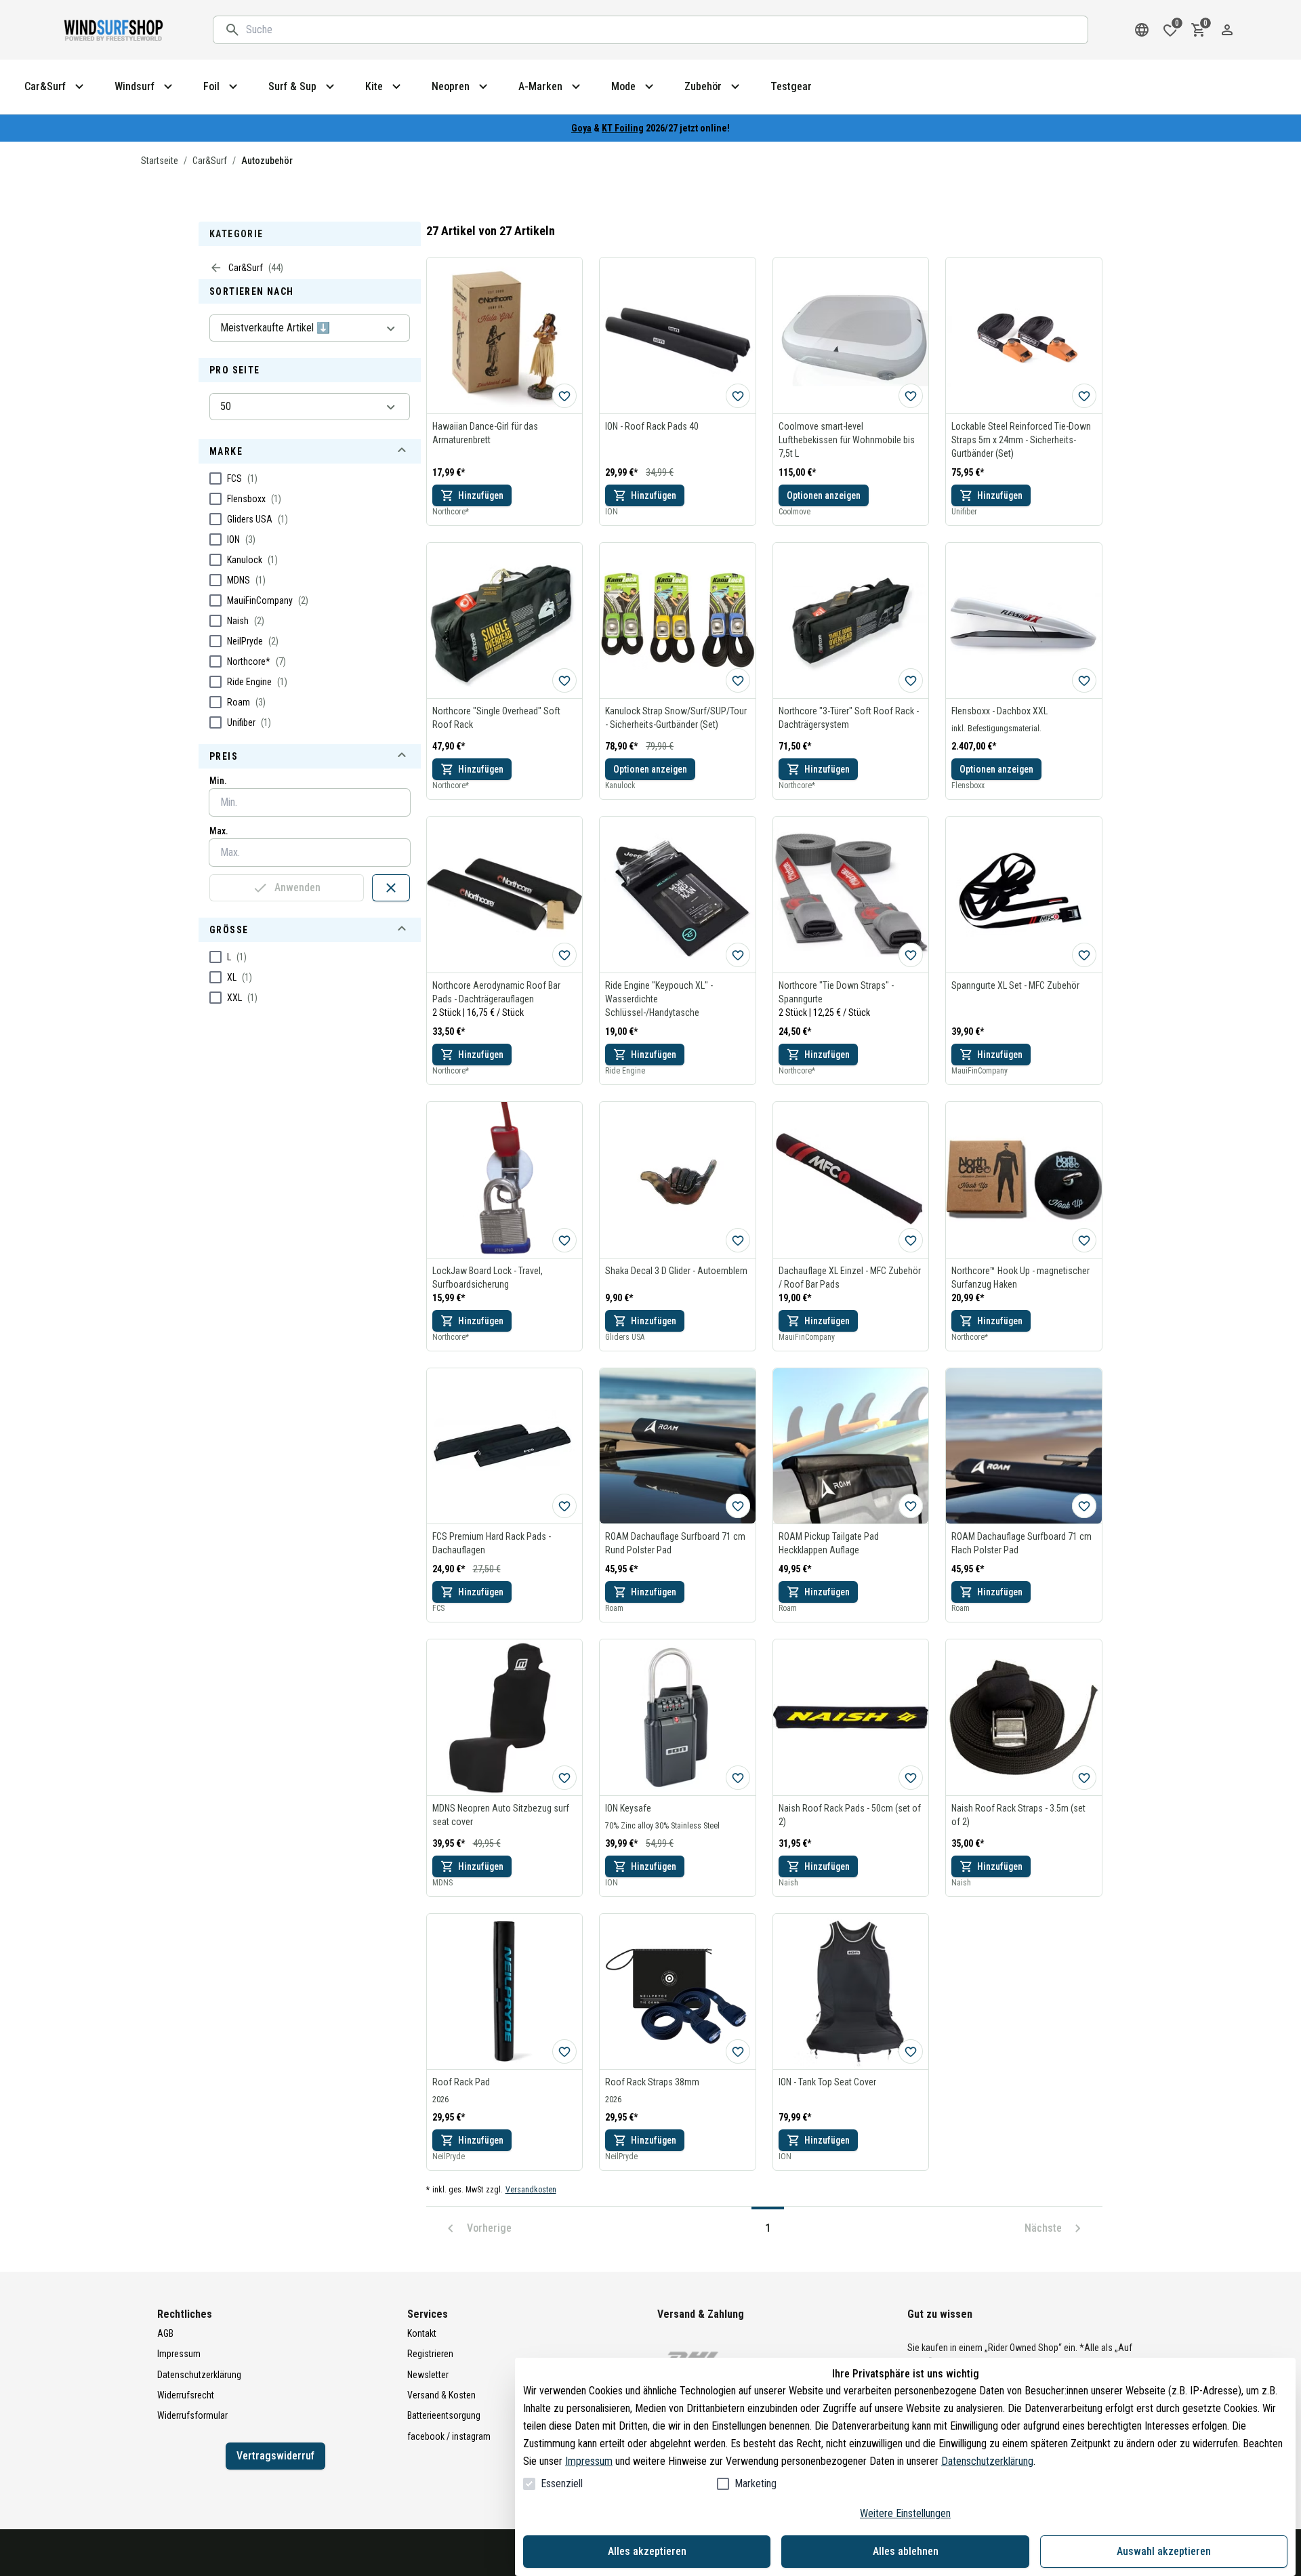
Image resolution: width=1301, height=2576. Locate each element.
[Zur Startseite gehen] (115, 30)
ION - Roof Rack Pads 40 (652, 426)
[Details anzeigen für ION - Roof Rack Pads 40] (678, 335)
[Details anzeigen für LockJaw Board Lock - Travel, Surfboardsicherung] (505, 1180)
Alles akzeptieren (647, 2551)
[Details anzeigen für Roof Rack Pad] (505, 1992)
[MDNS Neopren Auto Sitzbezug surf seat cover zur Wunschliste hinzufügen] (564, 1778)
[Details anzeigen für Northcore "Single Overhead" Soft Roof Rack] (505, 621)
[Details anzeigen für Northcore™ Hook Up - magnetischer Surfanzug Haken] (1024, 1180)
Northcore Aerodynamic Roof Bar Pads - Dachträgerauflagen (496, 992)
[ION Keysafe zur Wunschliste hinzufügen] (738, 1778)
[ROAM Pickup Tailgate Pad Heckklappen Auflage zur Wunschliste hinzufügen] (911, 1506)
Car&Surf (210, 161)
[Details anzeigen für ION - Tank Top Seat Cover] (851, 1992)
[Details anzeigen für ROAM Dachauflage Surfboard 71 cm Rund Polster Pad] (678, 1446)
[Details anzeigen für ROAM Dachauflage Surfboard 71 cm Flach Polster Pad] (1024, 1446)
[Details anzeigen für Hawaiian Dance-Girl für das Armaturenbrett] (505, 335)
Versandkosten (531, 2190)
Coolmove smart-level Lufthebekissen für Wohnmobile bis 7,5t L (847, 440)
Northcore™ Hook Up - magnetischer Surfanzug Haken (1020, 1277)
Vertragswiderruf (275, 2456)
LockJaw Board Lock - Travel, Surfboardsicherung (488, 1277)
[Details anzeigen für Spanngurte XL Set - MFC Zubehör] (1024, 895)
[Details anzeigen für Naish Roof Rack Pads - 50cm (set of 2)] (851, 1717)
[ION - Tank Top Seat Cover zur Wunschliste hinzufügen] (911, 2051)
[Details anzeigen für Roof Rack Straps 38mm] (678, 1992)
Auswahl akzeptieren (1164, 2551)
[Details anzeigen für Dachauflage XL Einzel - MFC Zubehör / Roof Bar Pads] (851, 1180)
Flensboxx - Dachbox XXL (999, 711)
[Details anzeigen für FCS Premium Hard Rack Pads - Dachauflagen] (505, 1446)
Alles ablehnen (906, 2551)
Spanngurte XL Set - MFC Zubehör (1015, 985)
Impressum (589, 2461)
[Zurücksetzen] (391, 888)
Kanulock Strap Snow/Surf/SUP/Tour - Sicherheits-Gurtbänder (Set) (676, 718)
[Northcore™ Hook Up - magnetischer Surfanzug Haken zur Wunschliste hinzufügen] (1084, 1240)
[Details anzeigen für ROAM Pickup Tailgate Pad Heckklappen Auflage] (851, 1446)
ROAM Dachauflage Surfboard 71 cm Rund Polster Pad (675, 1543)
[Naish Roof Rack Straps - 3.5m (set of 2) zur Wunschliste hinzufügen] (1084, 1778)
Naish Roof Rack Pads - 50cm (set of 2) (850, 1815)
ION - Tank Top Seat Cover (827, 2082)
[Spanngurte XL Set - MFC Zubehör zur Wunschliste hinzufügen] (1084, 955)
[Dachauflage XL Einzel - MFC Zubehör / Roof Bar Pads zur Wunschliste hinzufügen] (911, 1240)
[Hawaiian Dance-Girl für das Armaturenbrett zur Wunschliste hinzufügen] (564, 396)
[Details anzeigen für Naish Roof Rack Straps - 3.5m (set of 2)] (1024, 1717)
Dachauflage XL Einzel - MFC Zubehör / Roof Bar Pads (850, 1277)
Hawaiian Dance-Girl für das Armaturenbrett (485, 433)
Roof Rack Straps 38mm (652, 2082)
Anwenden (297, 887)
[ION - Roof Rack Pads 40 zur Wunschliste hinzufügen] (738, 396)
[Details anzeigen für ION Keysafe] (678, 1717)
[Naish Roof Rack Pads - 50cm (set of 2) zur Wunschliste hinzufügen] (911, 1778)
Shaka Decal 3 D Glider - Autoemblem (676, 1271)
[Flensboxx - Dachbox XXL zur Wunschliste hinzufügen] (1084, 680)
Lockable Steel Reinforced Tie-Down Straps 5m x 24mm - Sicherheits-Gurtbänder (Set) (1021, 440)
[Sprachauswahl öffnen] (1142, 30)
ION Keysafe (628, 1808)
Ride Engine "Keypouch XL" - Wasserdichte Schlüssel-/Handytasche (659, 999)
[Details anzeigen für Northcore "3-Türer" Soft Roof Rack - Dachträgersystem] (851, 621)
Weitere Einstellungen (905, 2513)
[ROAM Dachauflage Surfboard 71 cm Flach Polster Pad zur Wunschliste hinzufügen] (1084, 1506)
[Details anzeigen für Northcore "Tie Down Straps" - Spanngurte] (851, 895)
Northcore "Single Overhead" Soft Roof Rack (496, 718)
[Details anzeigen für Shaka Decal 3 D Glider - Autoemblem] (678, 1180)
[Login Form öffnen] (1227, 30)
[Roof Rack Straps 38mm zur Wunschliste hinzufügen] (738, 2051)
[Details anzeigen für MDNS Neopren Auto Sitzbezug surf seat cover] (505, 1717)
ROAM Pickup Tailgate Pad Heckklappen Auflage (829, 1543)
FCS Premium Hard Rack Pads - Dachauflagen (492, 1543)
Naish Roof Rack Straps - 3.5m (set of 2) (1018, 1815)
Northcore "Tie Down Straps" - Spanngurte (836, 992)
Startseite (160, 161)
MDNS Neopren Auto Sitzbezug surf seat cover (501, 1815)
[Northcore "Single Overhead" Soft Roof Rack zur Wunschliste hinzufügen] (564, 680)
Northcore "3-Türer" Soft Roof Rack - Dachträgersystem (849, 718)
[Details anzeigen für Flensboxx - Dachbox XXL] (1024, 621)
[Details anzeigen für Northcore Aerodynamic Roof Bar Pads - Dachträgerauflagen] (505, 895)
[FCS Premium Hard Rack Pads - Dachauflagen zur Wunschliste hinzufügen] (564, 1506)
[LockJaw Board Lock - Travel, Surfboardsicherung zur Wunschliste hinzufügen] (564, 1240)
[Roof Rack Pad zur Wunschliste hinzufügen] (564, 2051)
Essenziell (562, 2483)
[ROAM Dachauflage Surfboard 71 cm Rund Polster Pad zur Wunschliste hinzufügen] (738, 1506)
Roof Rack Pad (461, 2082)
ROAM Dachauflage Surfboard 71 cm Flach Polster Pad (1021, 1543)
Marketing (756, 2483)
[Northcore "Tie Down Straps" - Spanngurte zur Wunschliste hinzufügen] (911, 955)
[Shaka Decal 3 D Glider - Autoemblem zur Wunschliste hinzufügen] (738, 1240)
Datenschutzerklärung (987, 2461)
